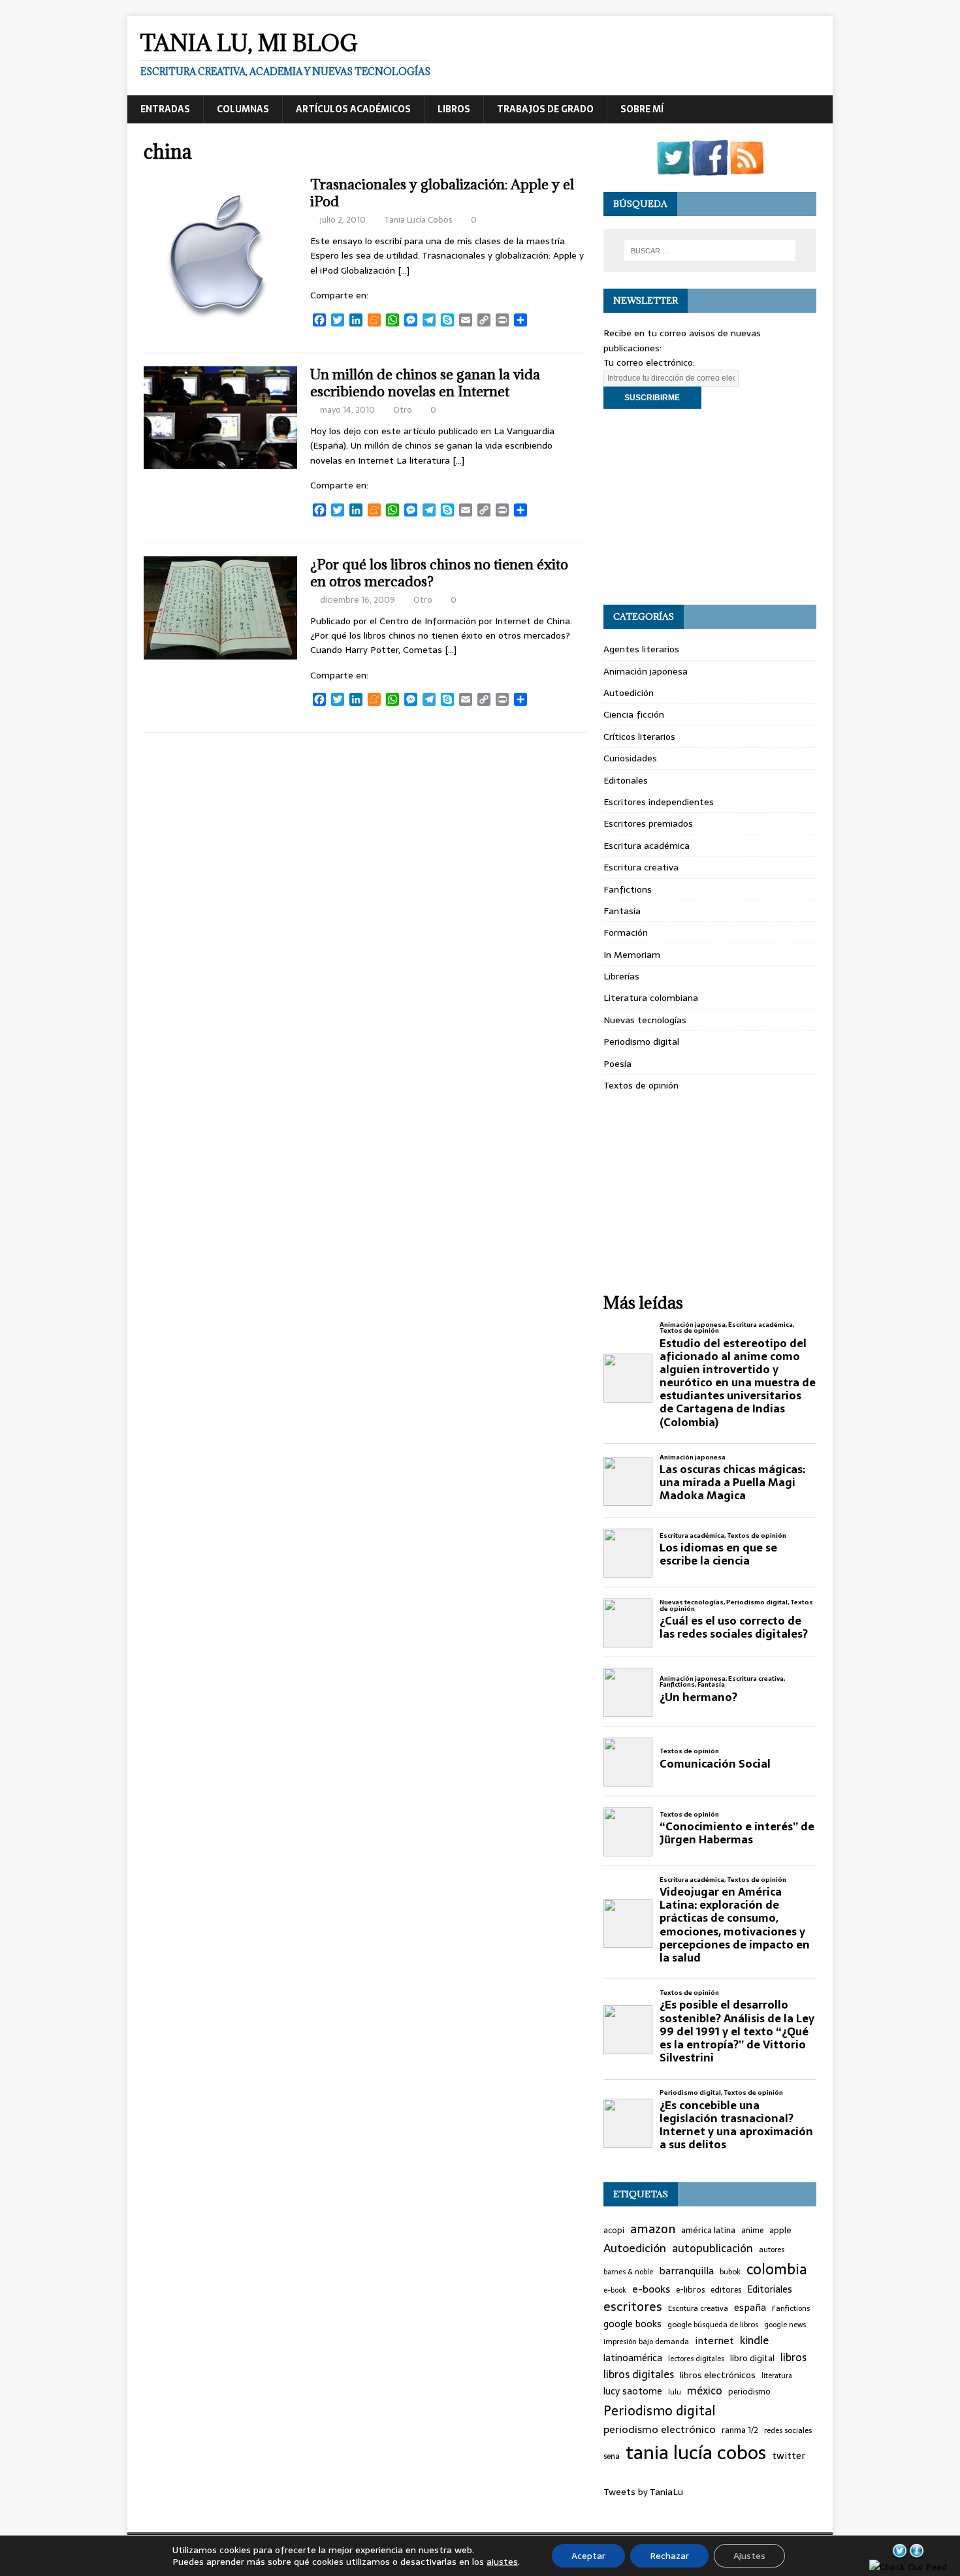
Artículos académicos (353, 109)
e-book (615, 2290)
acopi (614, 2231)
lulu (675, 2392)
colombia (777, 2269)
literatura (777, 2376)
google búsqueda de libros (713, 2325)
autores (772, 2250)
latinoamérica (633, 2358)
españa (750, 2308)
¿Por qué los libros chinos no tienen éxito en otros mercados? (439, 573)
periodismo (749, 2392)
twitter (789, 2456)
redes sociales (788, 2430)
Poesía (617, 1064)
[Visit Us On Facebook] (710, 168)
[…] (404, 270)
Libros (454, 109)
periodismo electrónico (660, 2429)
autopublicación (712, 2249)
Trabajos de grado (545, 109)
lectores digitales (696, 2359)
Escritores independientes (659, 802)
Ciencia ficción (634, 714)
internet (714, 2341)
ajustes (502, 2562)
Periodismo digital (641, 1042)
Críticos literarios (639, 737)
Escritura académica (647, 846)
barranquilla (686, 2271)
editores (726, 2290)
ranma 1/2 (740, 2430)
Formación (626, 932)
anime (752, 2231)
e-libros (690, 2290)
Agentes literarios (641, 649)
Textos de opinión (641, 1085)
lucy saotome (633, 2392)
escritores (633, 2307)
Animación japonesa (646, 671)
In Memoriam (632, 955)
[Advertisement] (710, 507)
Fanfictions (628, 889)
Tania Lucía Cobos (418, 220)
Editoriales (626, 780)
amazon (653, 2229)
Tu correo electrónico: (649, 362)
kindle (754, 2341)
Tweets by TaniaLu (643, 2492)
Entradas (165, 109)
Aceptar (588, 2556)
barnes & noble (628, 2272)
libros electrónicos (718, 2375)
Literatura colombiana (651, 998)
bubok (730, 2272)
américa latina (708, 2231)
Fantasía (622, 911)
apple (780, 2231)
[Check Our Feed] (746, 168)
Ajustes (749, 2556)
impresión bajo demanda (646, 2342)
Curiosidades (630, 758)
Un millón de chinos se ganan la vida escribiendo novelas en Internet (425, 383)
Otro (403, 410)
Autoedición (629, 693)
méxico (705, 2391)
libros (793, 2358)
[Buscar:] (710, 251)
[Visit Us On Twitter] (673, 168)
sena (612, 2457)
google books (632, 2324)
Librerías (621, 976)
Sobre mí (642, 109)
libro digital (752, 2359)
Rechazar (669, 2556)
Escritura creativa (641, 867)
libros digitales (639, 2375)
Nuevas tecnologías (645, 1020)
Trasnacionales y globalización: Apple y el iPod (442, 193)
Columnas (243, 109)
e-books (651, 2289)
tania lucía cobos (696, 2453)
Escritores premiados (648, 823)
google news (785, 2325)
